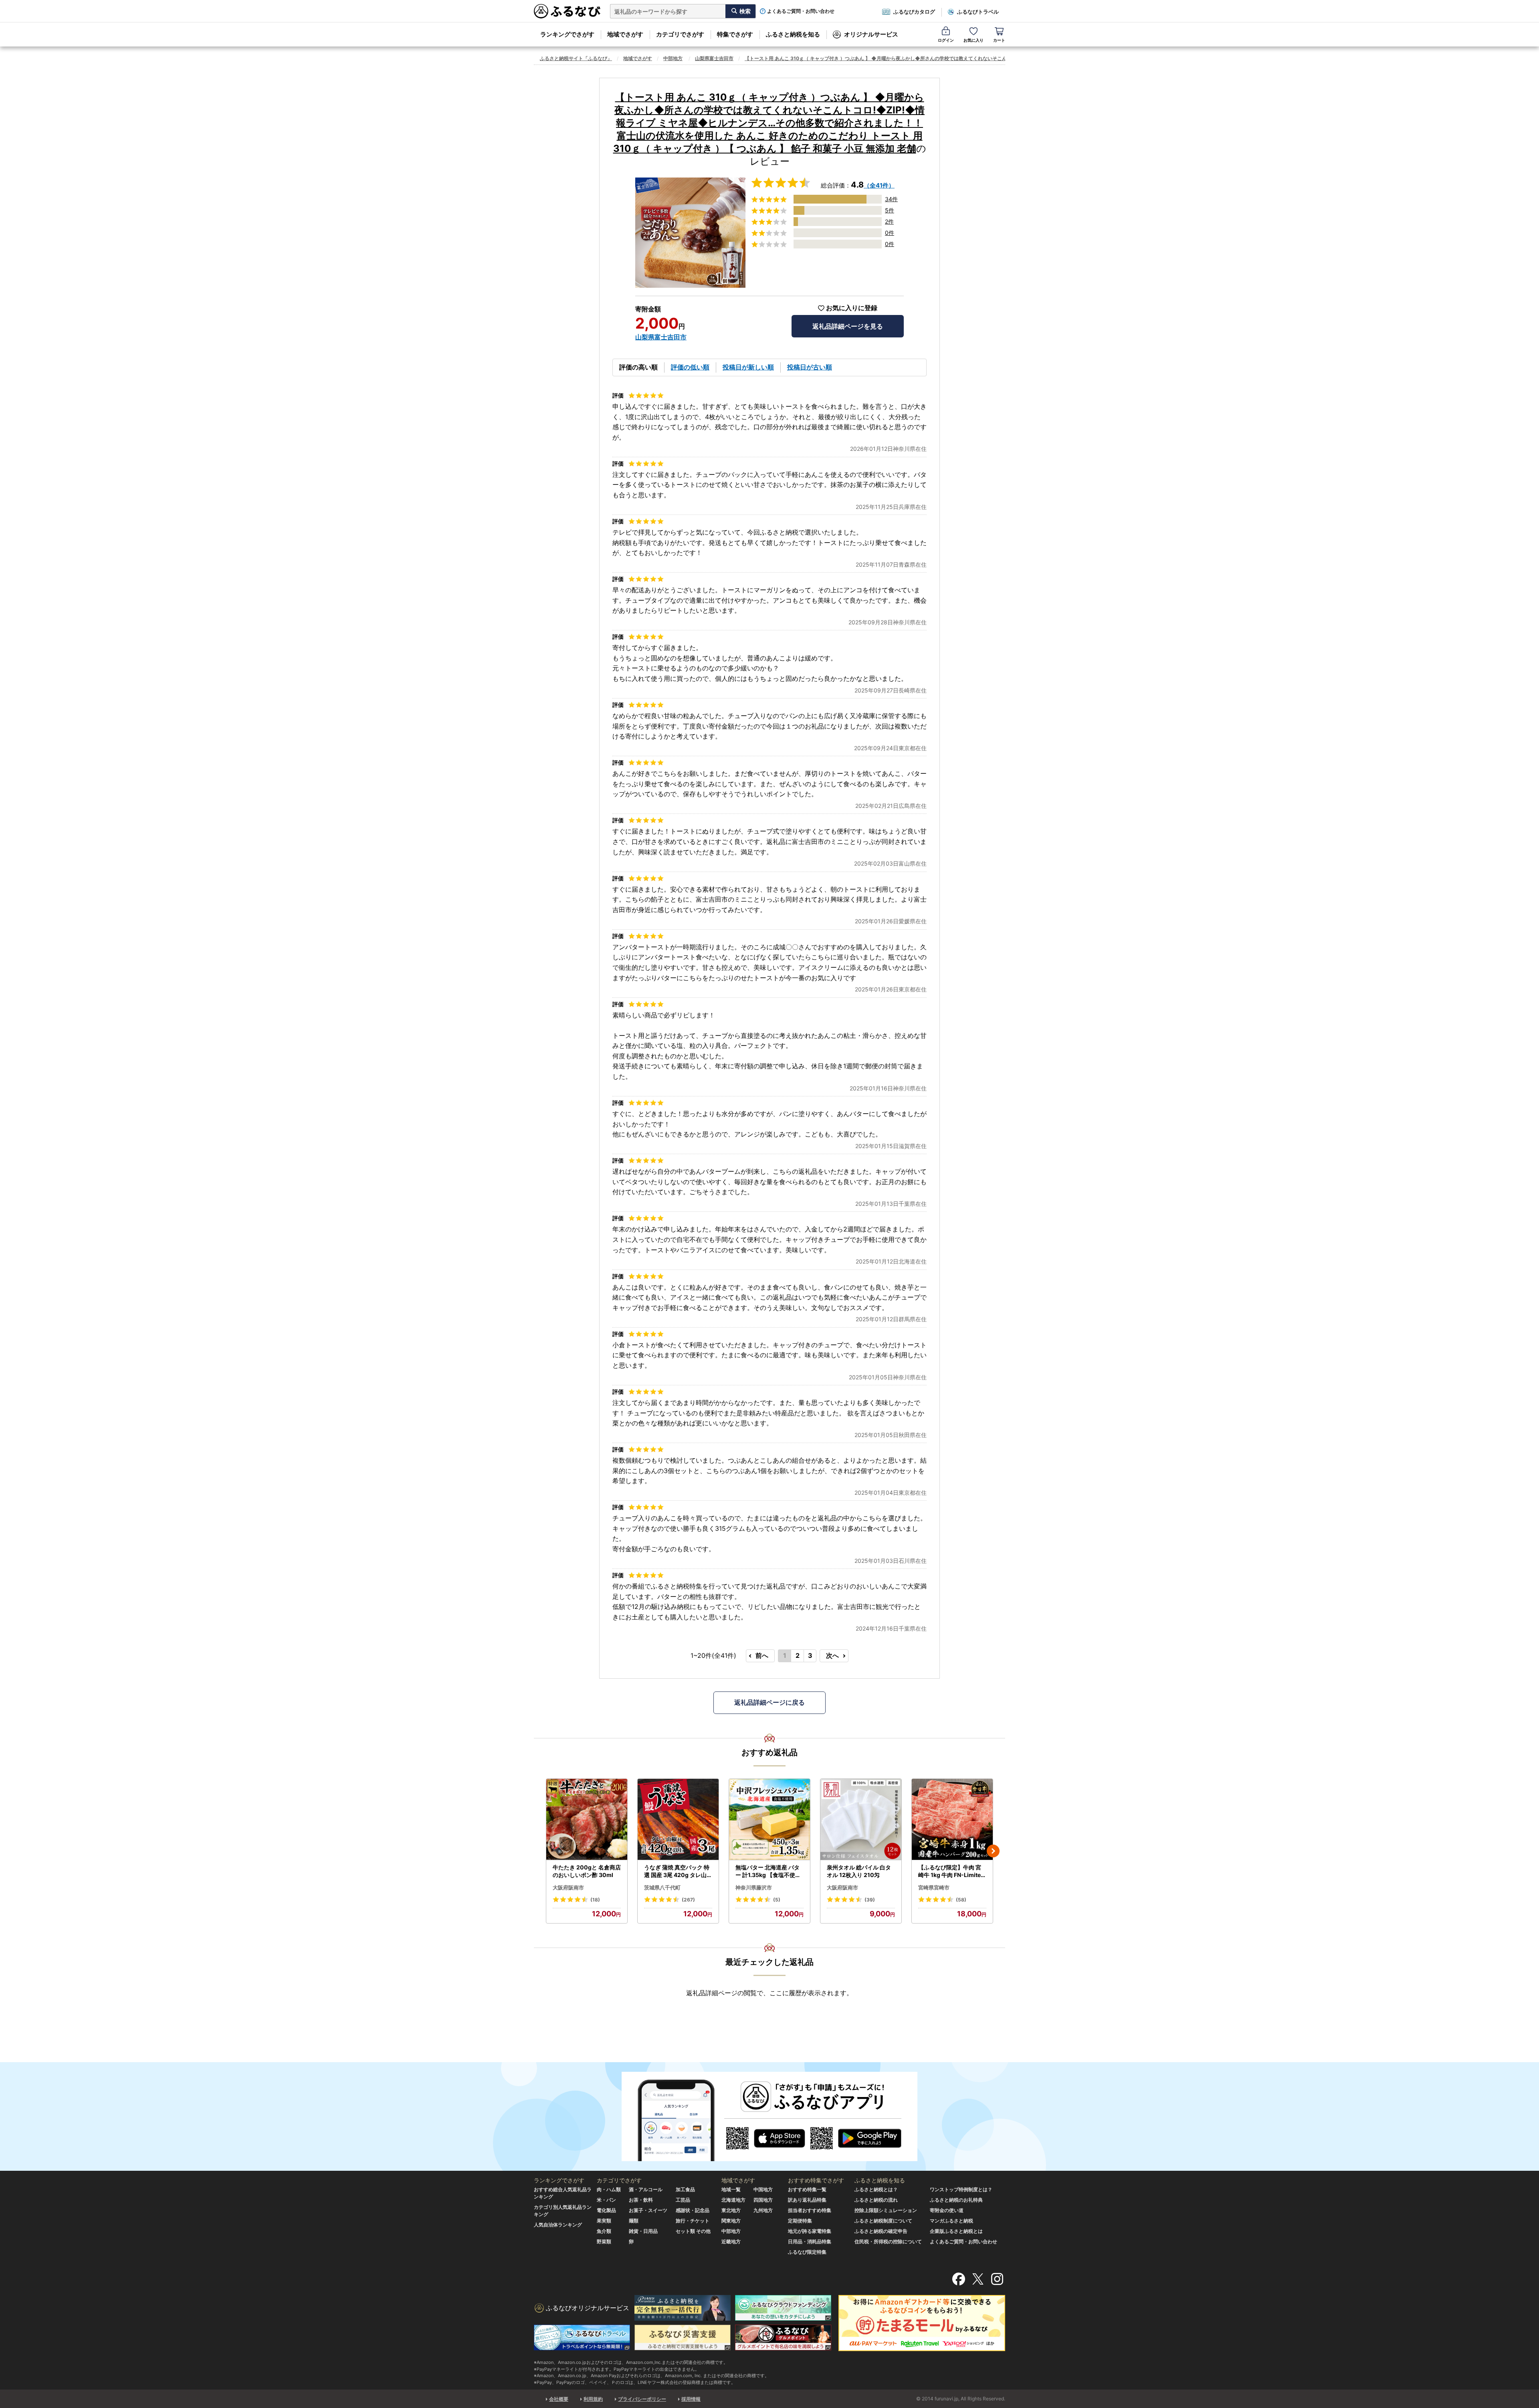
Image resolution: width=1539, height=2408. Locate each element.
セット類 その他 (693, 2231)
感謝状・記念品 (693, 2210)
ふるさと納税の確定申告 (881, 2231)
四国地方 (763, 2200)
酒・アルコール (646, 2189)
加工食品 (685, 2189)
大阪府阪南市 (568, 1887)
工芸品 (683, 2200)
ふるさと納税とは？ (876, 2189)
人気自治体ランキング (558, 2225)
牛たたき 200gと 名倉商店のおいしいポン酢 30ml (587, 1871)
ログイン (946, 40)
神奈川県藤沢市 (754, 1887)
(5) (777, 1900)
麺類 (634, 2221)
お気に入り (973, 40)
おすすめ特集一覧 (807, 2189)
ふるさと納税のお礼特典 (956, 2200)
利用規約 (593, 2399)
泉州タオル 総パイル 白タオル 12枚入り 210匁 (859, 1871)
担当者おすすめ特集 (810, 2210)
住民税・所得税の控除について (888, 2241)
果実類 (604, 2221)
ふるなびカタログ (914, 12)
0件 (890, 233)
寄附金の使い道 (947, 2210)
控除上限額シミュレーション (886, 2210)
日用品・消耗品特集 (810, 2241)
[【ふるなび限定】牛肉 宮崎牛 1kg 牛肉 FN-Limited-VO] (952, 1820)
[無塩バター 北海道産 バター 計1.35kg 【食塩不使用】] (769, 1820)
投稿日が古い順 (810, 367)
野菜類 (604, 2241)
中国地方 (763, 2189)
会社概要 (559, 2399)
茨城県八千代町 (662, 1887)
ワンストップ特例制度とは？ (961, 2189)
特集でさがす (735, 34)
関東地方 (731, 2221)
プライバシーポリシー (642, 2399)
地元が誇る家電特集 (810, 2231)
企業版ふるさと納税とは (956, 2231)
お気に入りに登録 (852, 308)
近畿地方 (731, 2241)
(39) (870, 1900)
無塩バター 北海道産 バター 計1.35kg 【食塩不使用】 (768, 1871)
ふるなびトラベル (978, 12)
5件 (890, 210)
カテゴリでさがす (680, 34)
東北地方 (731, 2210)
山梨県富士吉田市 (714, 58)
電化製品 (606, 2210)
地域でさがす (625, 34)
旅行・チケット (693, 2221)
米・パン (606, 2200)
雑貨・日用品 (643, 2231)
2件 (889, 221)
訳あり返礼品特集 (807, 2200)
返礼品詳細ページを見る (848, 326)
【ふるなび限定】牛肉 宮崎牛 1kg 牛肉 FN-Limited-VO (951, 1871)
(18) (595, 1900)
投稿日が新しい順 (748, 367)
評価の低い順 (690, 367)
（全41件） (879, 185)
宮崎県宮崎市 (934, 1887)
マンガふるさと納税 (951, 2221)
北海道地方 (733, 2200)
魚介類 (604, 2231)
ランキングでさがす (567, 34)
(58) (961, 1900)
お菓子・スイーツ (648, 2210)
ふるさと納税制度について (883, 2221)
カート (999, 40)
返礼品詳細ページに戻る (769, 1702)
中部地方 (673, 58)
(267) (688, 1900)
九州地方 (763, 2210)
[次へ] (993, 1851)
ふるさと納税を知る (793, 34)
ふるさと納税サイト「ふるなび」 (576, 58)
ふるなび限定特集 (807, 2252)
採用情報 (691, 2399)
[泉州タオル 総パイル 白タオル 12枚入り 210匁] (861, 1820)
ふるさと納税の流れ (876, 2200)
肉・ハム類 (609, 2189)
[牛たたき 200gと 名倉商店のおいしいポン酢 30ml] (587, 1820)
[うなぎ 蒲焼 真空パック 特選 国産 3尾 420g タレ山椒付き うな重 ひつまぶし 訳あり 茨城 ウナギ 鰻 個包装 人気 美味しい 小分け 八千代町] (678, 1820)
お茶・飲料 (641, 2200)
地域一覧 (731, 2189)
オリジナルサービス (871, 34)
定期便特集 (800, 2221)
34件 (891, 199)
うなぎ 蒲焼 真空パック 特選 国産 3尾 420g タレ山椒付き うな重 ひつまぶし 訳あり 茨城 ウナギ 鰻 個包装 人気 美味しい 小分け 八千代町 (678, 1871)
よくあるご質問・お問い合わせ (801, 11)
